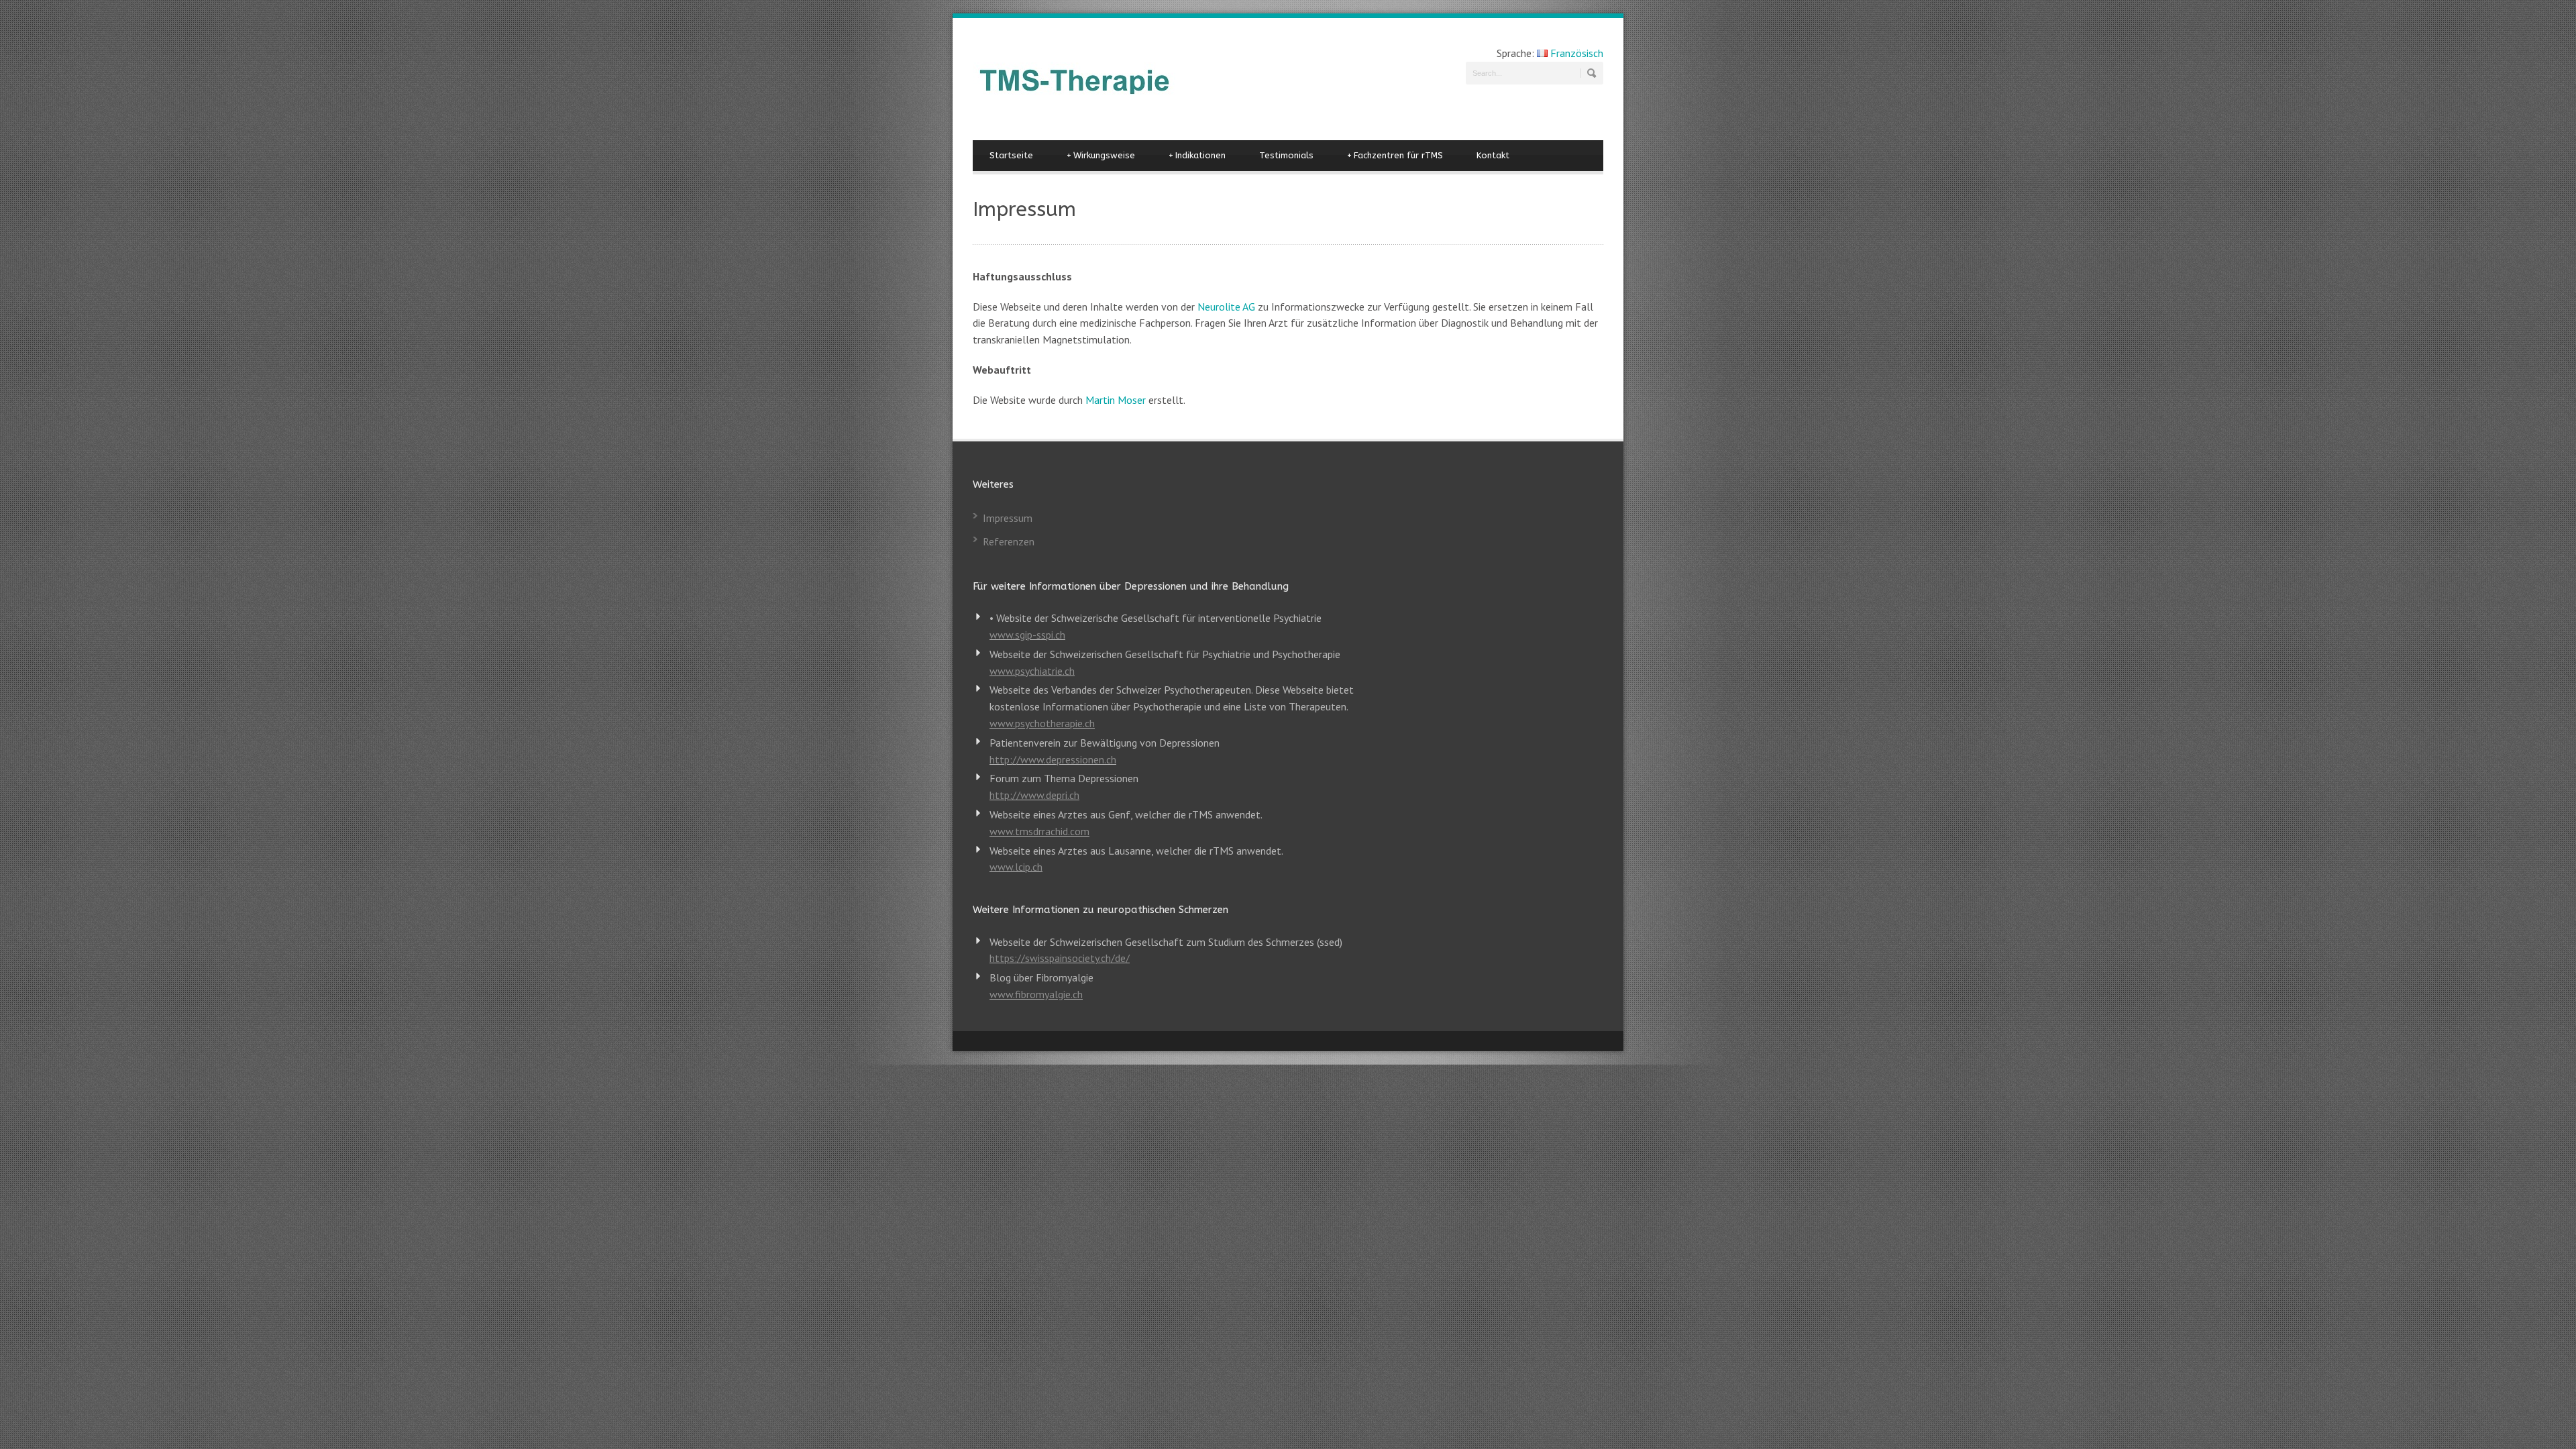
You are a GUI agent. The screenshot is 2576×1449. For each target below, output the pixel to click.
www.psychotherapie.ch (1042, 723)
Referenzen (1009, 541)
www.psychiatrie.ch (1032, 671)
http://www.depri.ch (1034, 795)
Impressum (1008, 518)
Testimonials (1286, 155)
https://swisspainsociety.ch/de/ (1060, 958)
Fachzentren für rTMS (1395, 155)
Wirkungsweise (1101, 155)
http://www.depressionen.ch (1053, 759)
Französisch (1575, 53)
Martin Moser (1116, 400)
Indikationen (1197, 155)
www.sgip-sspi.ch (1027, 635)
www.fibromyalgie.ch (1036, 994)
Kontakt (1493, 155)
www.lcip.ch (1016, 867)
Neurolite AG (1226, 307)
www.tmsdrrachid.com (1039, 831)
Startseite (1011, 155)
